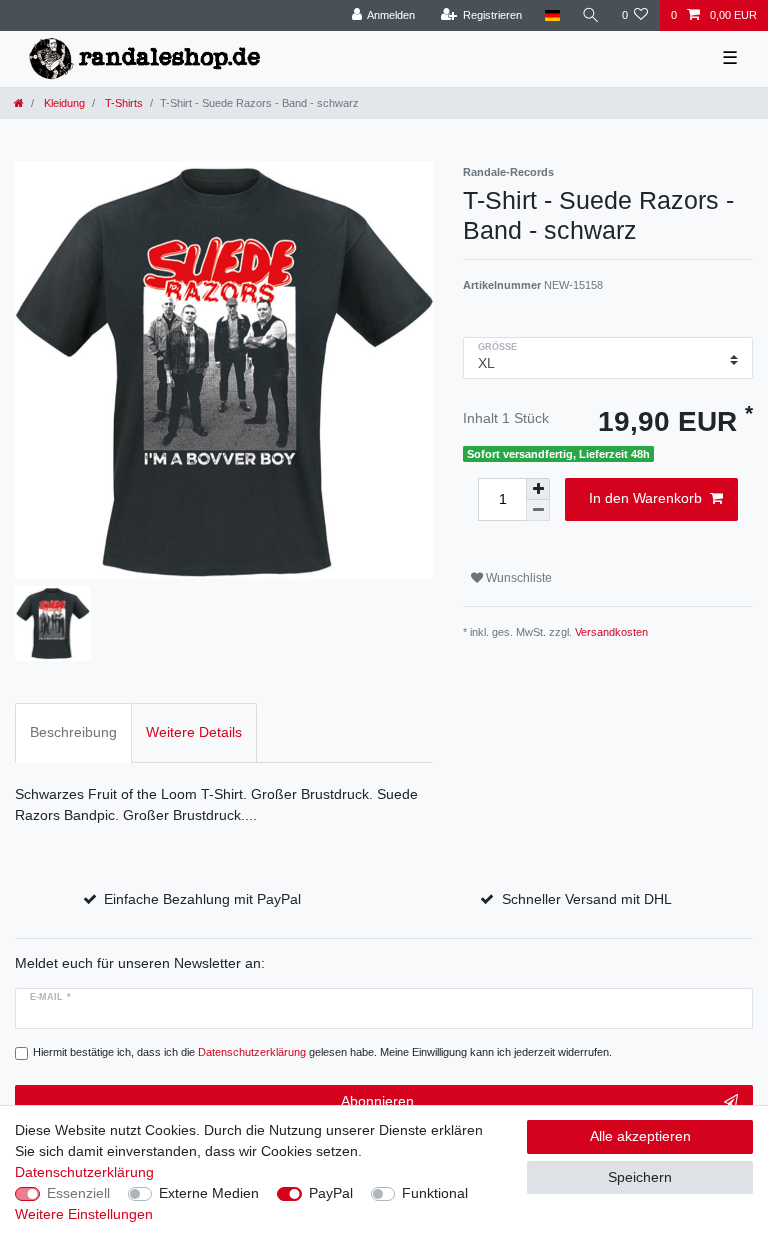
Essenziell (78, 1193)
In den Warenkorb (645, 498)
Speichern (640, 1177)
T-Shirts (122, 103)
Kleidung (63, 103)
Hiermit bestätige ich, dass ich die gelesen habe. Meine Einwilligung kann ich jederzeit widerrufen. (322, 1052)
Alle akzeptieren (640, 1136)
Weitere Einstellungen (84, 1214)
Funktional (435, 1193)
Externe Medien (209, 1193)
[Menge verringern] (538, 510)
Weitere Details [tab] (194, 732)
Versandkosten (611, 632)
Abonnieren (377, 1101)
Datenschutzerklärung (84, 1172)
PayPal (331, 1193)
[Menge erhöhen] (538, 489)
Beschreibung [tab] (73, 732)
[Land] (551, 15)
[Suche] (591, 15)
